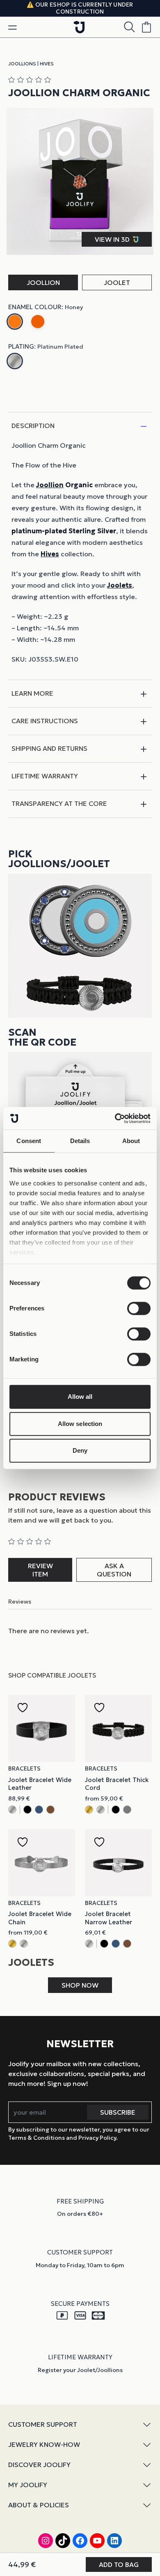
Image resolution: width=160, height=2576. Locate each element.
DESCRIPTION (33, 426)
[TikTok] (63, 2541)
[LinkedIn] (114, 2541)
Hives (47, 64)
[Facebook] (80, 2541)
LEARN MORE (32, 693)
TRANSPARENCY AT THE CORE (59, 803)
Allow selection (80, 1424)
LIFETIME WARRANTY (45, 776)
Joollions (22, 64)
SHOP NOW (80, 1985)
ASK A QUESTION (114, 1570)
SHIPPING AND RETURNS (49, 748)
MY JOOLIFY (28, 2485)
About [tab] (131, 1141)
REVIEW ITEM (40, 1570)
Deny (80, 1450)
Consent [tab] (29, 1141)
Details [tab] (80, 1141)
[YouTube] (97, 2541)
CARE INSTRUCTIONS (45, 721)
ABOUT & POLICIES (39, 2505)
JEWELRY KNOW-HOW (44, 2444)
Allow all (80, 1397)
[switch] (139, 1308)
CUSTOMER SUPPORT (43, 2424)
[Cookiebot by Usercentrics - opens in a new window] (115, 1118)
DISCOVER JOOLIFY (39, 2465)
